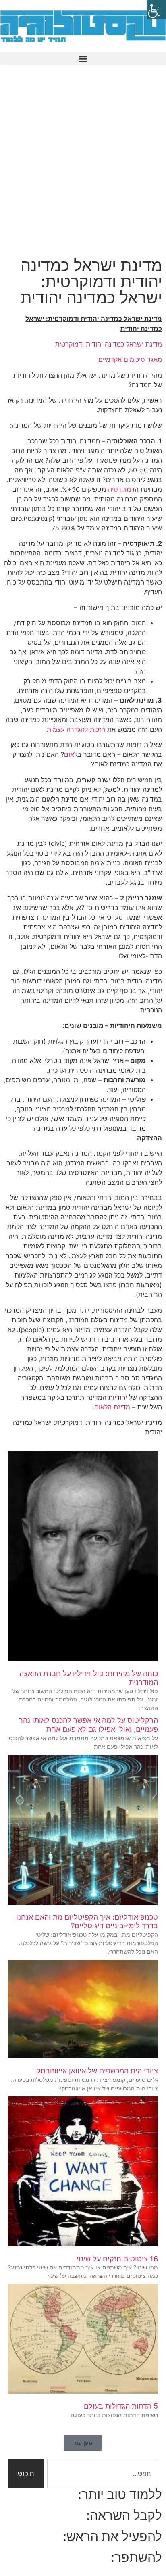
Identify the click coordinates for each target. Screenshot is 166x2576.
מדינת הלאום (112, 1407)
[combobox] (103, 2474)
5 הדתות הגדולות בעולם (121, 2406)
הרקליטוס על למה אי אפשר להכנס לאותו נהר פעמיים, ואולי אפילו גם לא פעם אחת (88, 1725)
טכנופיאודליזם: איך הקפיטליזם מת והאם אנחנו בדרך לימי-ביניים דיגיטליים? (87, 1922)
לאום (71, 754)
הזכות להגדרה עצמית (76, 729)
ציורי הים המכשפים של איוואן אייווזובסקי (96, 2071)
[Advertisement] (83, 166)
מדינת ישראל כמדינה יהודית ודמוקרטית (109, 344)
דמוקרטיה (121, 489)
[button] (83, 59)
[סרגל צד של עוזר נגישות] (156, 10)
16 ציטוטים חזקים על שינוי (117, 2259)
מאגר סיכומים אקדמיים (130, 359)
